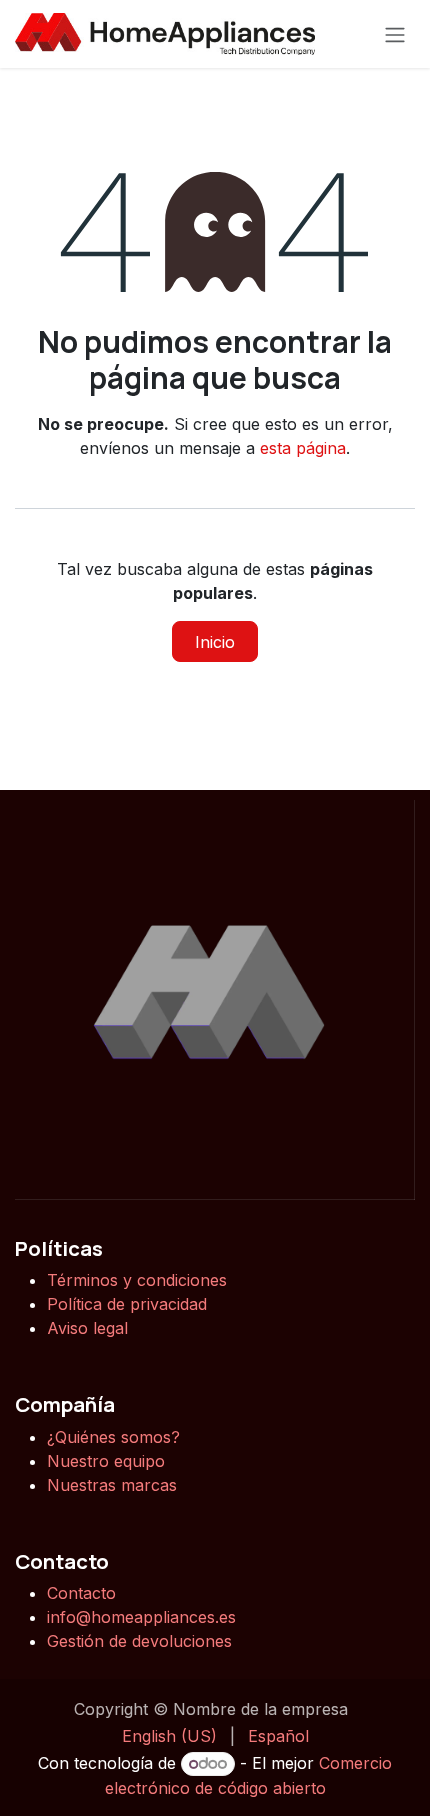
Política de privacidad (127, 1304)
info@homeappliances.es (141, 1617)
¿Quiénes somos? (116, 1437)
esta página (303, 448)
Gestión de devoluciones (139, 1641)
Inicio (215, 642)
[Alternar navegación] (395, 34)
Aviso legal (87, 1328)
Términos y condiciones (137, 1280)
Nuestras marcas (112, 1485)
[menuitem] (169, 1736)
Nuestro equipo (106, 1461)
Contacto (81, 1593)
